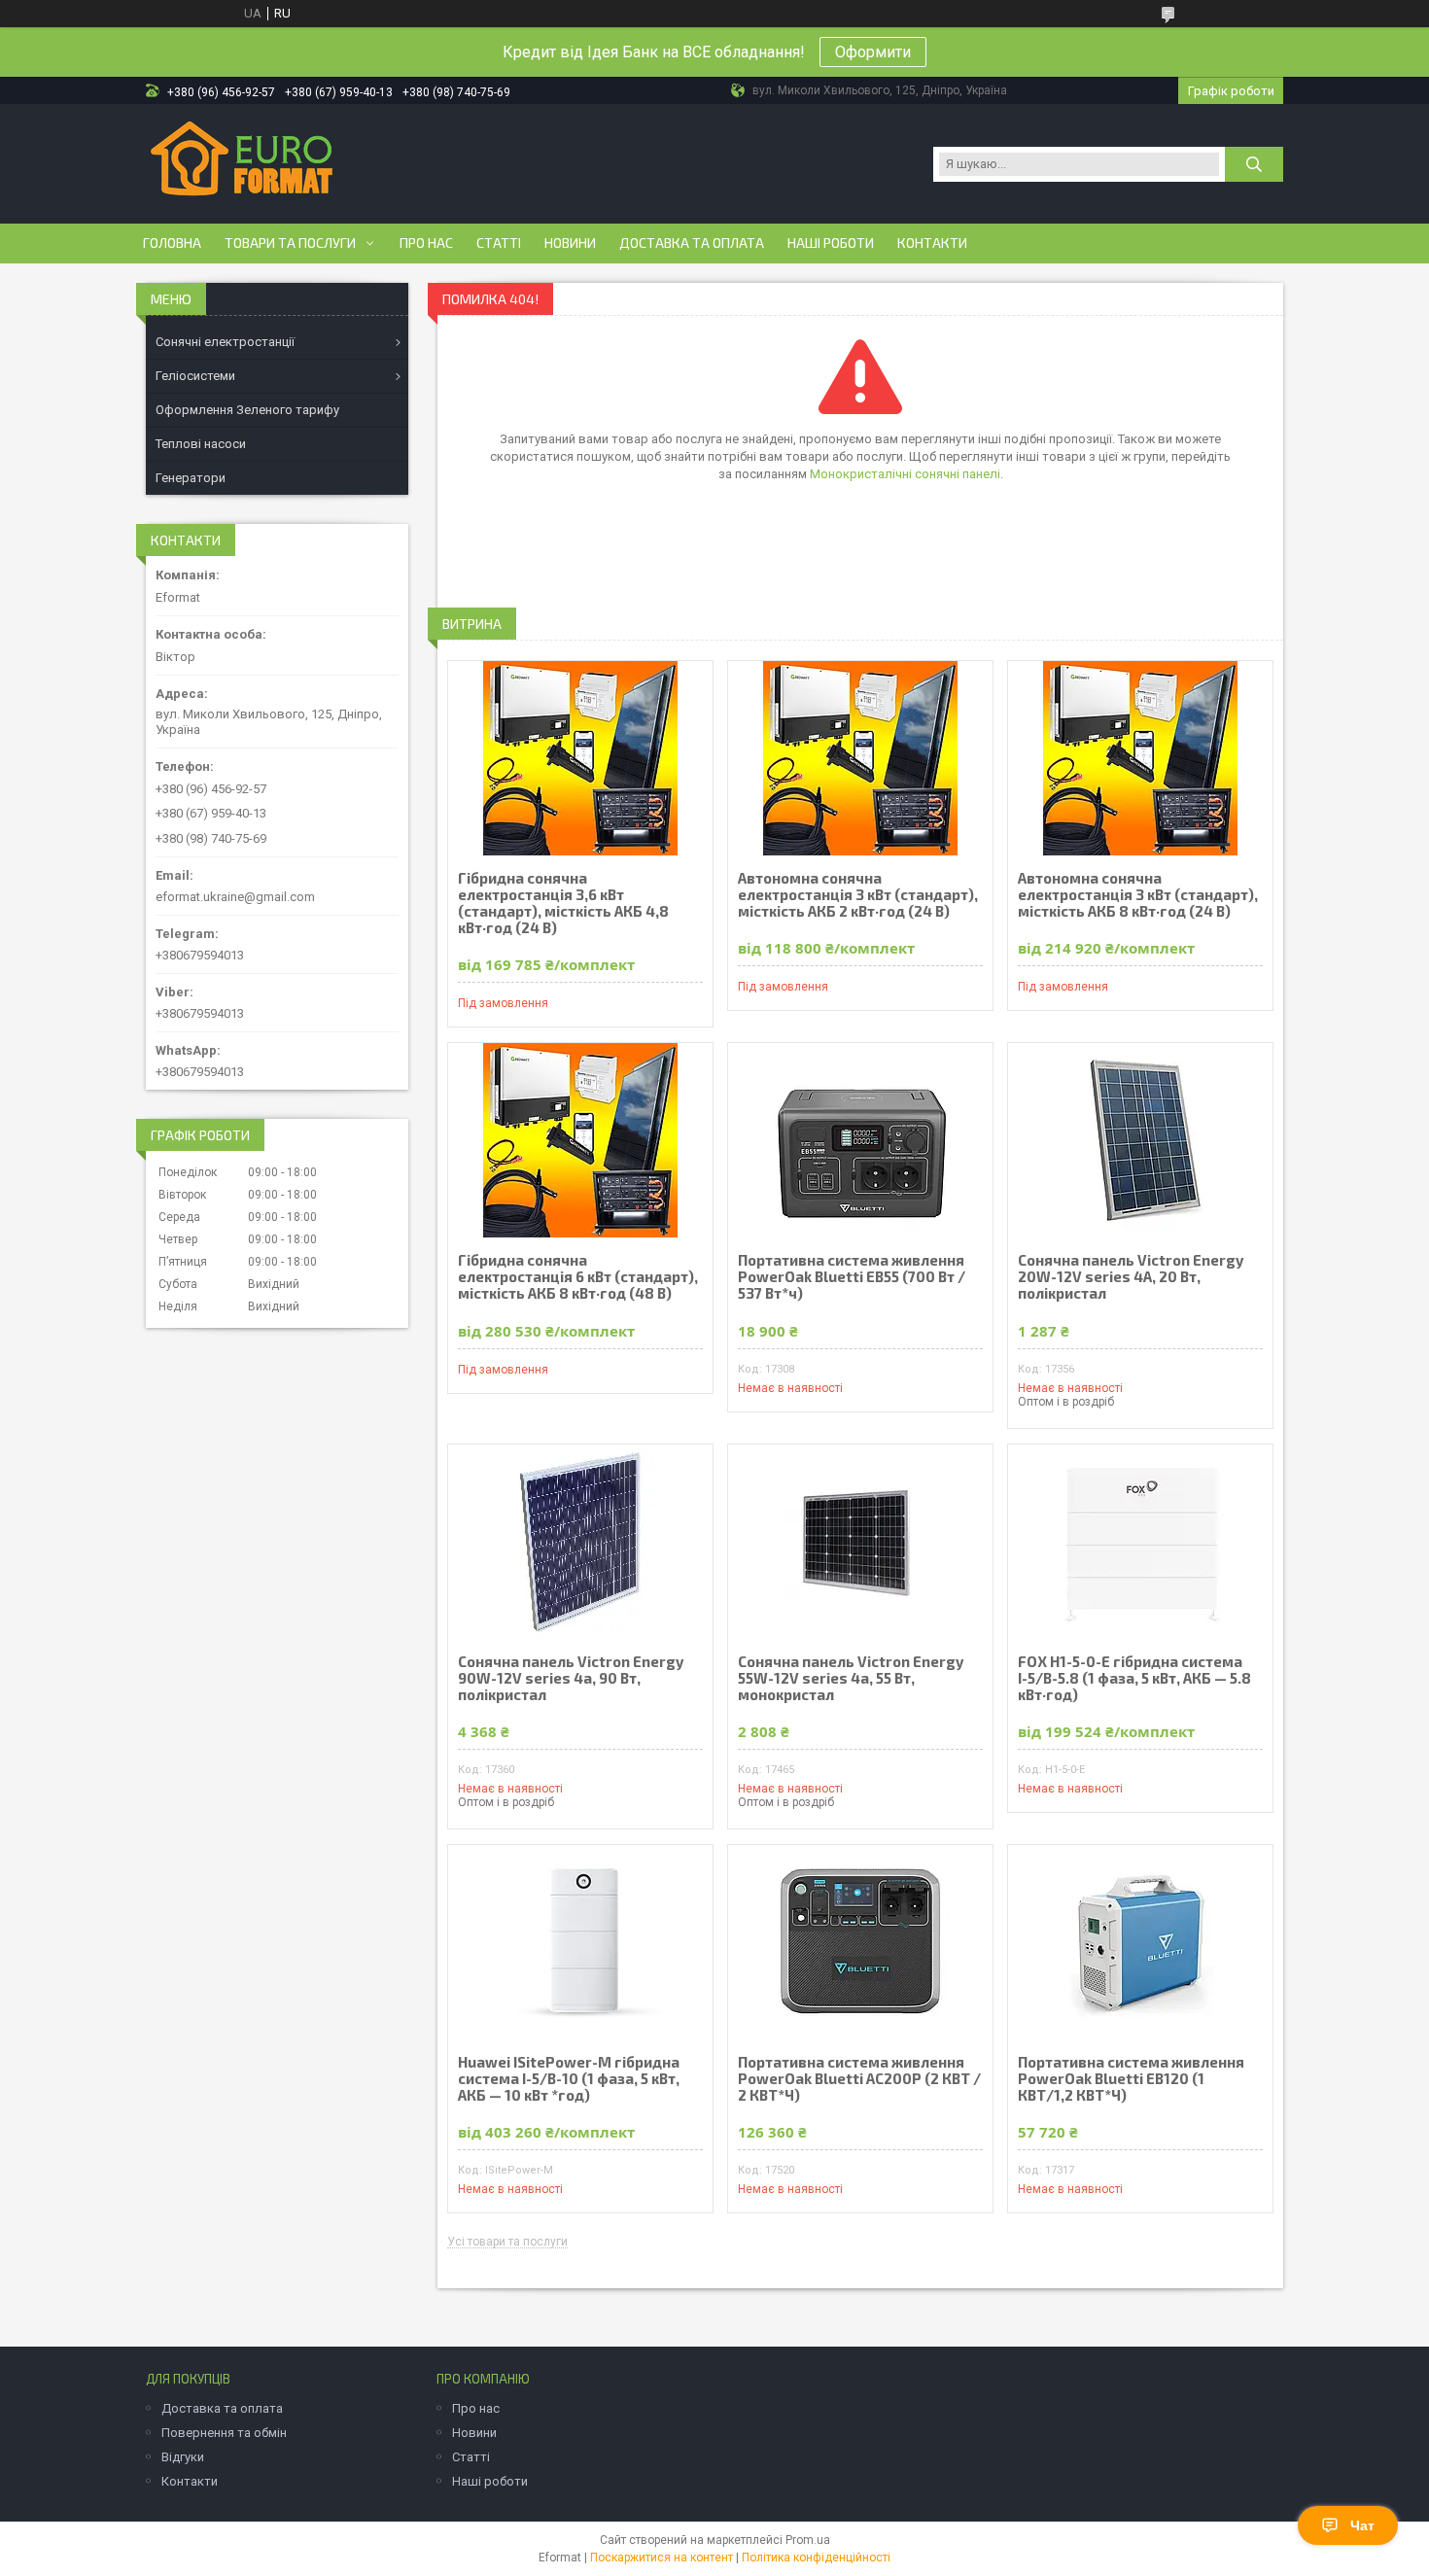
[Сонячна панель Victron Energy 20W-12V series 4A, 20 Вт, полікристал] (1140, 1140)
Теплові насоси (201, 444)
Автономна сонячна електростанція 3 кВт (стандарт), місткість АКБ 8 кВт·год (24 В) (1138, 895)
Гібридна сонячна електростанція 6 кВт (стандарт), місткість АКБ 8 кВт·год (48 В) (578, 1277)
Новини (570, 243)
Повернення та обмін (224, 2433)
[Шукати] (1254, 164)
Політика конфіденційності (816, 2558)
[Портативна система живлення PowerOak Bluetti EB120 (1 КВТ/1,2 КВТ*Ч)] (1140, 1942)
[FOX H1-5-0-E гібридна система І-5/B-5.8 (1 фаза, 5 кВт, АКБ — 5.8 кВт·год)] (1140, 1542)
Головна (172, 243)
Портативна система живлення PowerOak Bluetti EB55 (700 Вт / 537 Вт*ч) (852, 1277)
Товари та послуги (290, 243)
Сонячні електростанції (225, 342)
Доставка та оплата (692, 243)
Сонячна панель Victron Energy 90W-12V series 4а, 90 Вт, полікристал (571, 1678)
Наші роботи (831, 243)
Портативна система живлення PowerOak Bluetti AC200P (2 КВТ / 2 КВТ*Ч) (859, 2079)
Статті (499, 243)
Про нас (426, 243)
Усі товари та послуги (507, 2242)
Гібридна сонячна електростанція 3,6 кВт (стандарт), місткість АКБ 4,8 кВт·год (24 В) (563, 903)
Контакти (932, 243)
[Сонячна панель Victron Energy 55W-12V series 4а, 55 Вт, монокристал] (860, 1542)
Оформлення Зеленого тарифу (247, 410)
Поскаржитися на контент (662, 2558)
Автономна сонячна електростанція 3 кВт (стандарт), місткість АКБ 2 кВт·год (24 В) (858, 895)
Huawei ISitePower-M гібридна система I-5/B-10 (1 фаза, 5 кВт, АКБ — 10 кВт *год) (569, 2079)
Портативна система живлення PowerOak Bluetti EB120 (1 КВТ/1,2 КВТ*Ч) (1131, 2079)
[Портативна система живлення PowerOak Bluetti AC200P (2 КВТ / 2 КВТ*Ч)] (860, 1942)
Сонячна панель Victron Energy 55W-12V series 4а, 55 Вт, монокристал (851, 1678)
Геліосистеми (195, 376)
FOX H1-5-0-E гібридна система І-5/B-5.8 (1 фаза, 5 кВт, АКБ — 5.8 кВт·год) (1134, 1678)
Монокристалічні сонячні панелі (905, 474)
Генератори (191, 478)
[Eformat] (242, 162)
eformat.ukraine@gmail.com (235, 897)
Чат (1362, 2525)
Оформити (873, 52)
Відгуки (183, 2457)
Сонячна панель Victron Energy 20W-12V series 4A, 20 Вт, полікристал (1131, 1277)
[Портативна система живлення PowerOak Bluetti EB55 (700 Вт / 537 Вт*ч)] (860, 1140)
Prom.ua (808, 2540)
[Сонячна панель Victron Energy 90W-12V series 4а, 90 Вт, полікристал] (580, 1542)
